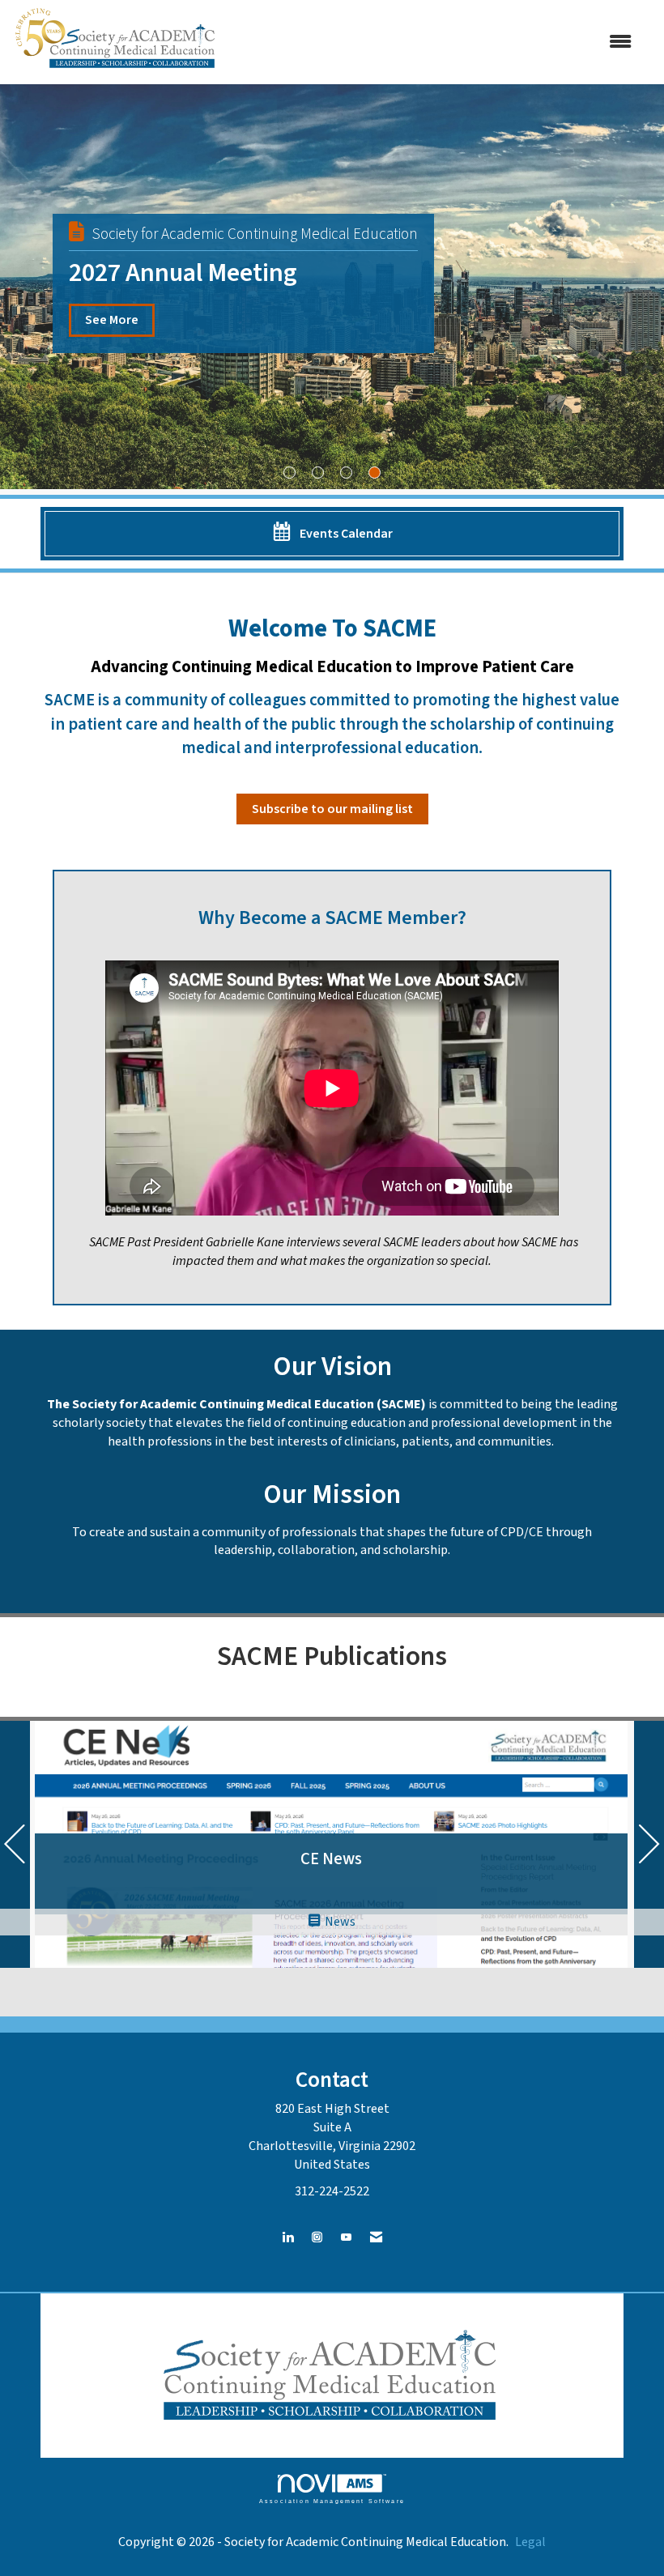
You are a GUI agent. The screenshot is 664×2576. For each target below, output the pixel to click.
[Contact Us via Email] (376, 2238)
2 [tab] (318, 473)
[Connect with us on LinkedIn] (288, 2238)
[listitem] (332, 287)
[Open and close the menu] (435, 43)
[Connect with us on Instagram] (317, 2238)
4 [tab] (375, 473)
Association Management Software (332, 2501)
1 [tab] (289, 473)
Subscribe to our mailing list (332, 809)
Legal (530, 2542)
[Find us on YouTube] (346, 2238)
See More (112, 320)
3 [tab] (346, 473)
